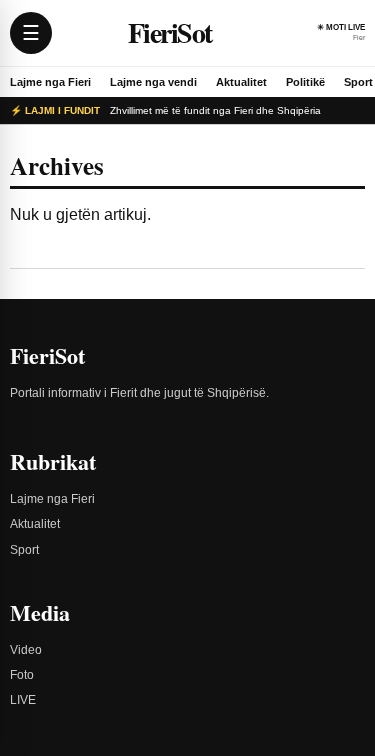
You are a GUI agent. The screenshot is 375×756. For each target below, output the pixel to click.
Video (26, 650)
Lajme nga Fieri (50, 82)
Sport (358, 82)
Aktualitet (241, 82)
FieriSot (170, 32)
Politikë (305, 82)
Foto (22, 675)
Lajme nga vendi (153, 82)
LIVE (23, 700)
